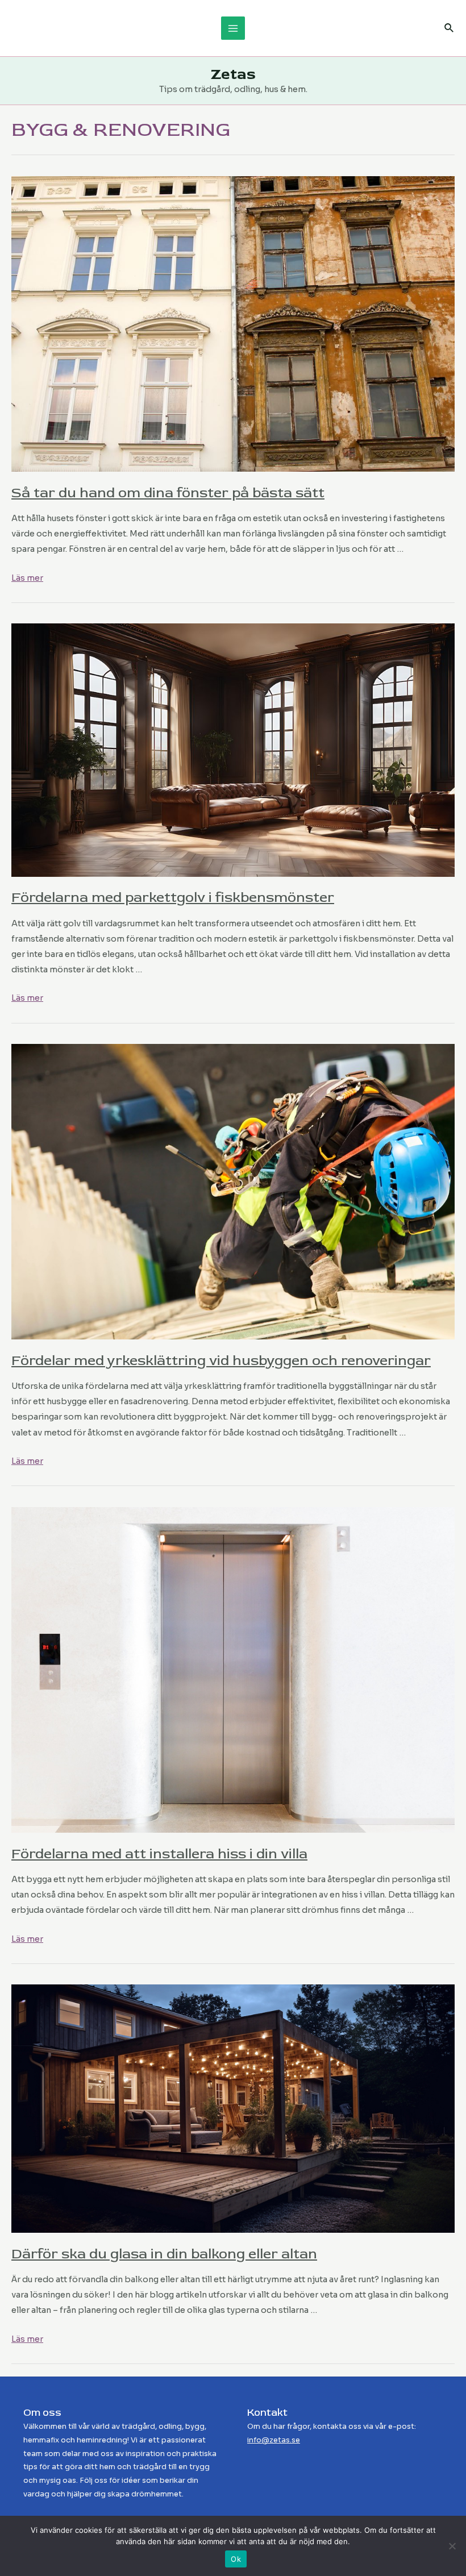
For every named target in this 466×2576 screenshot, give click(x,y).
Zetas (233, 74)
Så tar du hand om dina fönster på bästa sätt (168, 493)
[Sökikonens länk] (450, 28)
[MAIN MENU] (233, 28)
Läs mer (27, 578)
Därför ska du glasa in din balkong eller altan (164, 2254)
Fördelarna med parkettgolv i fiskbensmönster (173, 898)
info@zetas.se (274, 2440)
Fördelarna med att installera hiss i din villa (159, 1854)
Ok (236, 2559)
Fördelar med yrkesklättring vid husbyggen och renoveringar (221, 1361)
